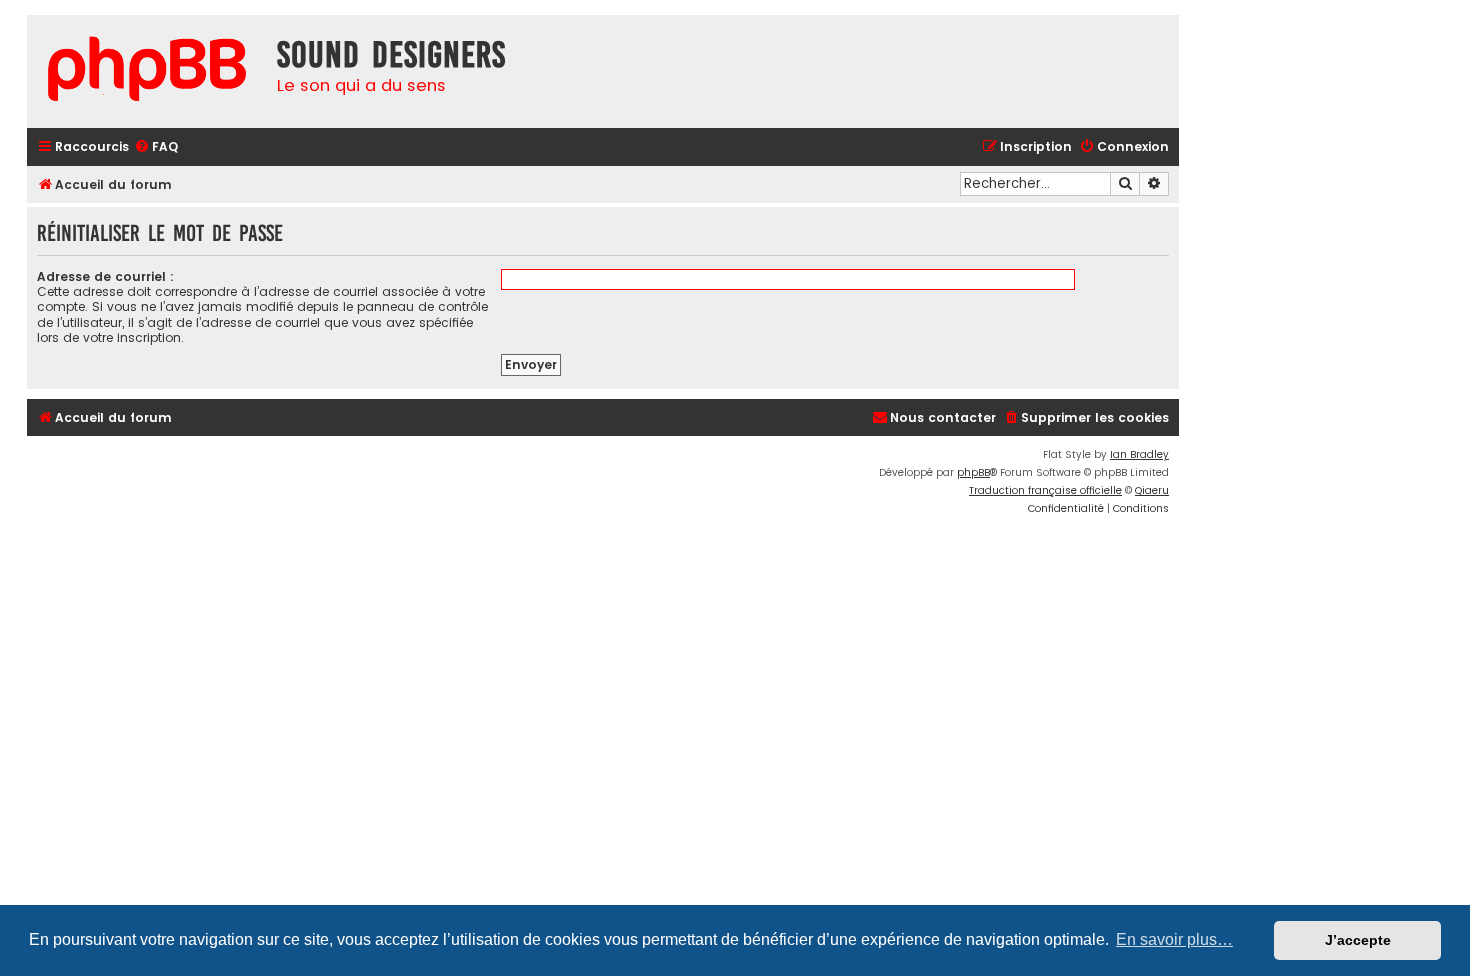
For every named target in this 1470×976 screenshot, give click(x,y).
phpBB (973, 472)
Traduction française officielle (1045, 490)
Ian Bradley (1139, 454)
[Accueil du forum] (147, 71)
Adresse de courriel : (105, 276)
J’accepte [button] (1358, 940)
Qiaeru (1152, 490)
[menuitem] (156, 147)
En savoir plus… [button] (1174, 939)
